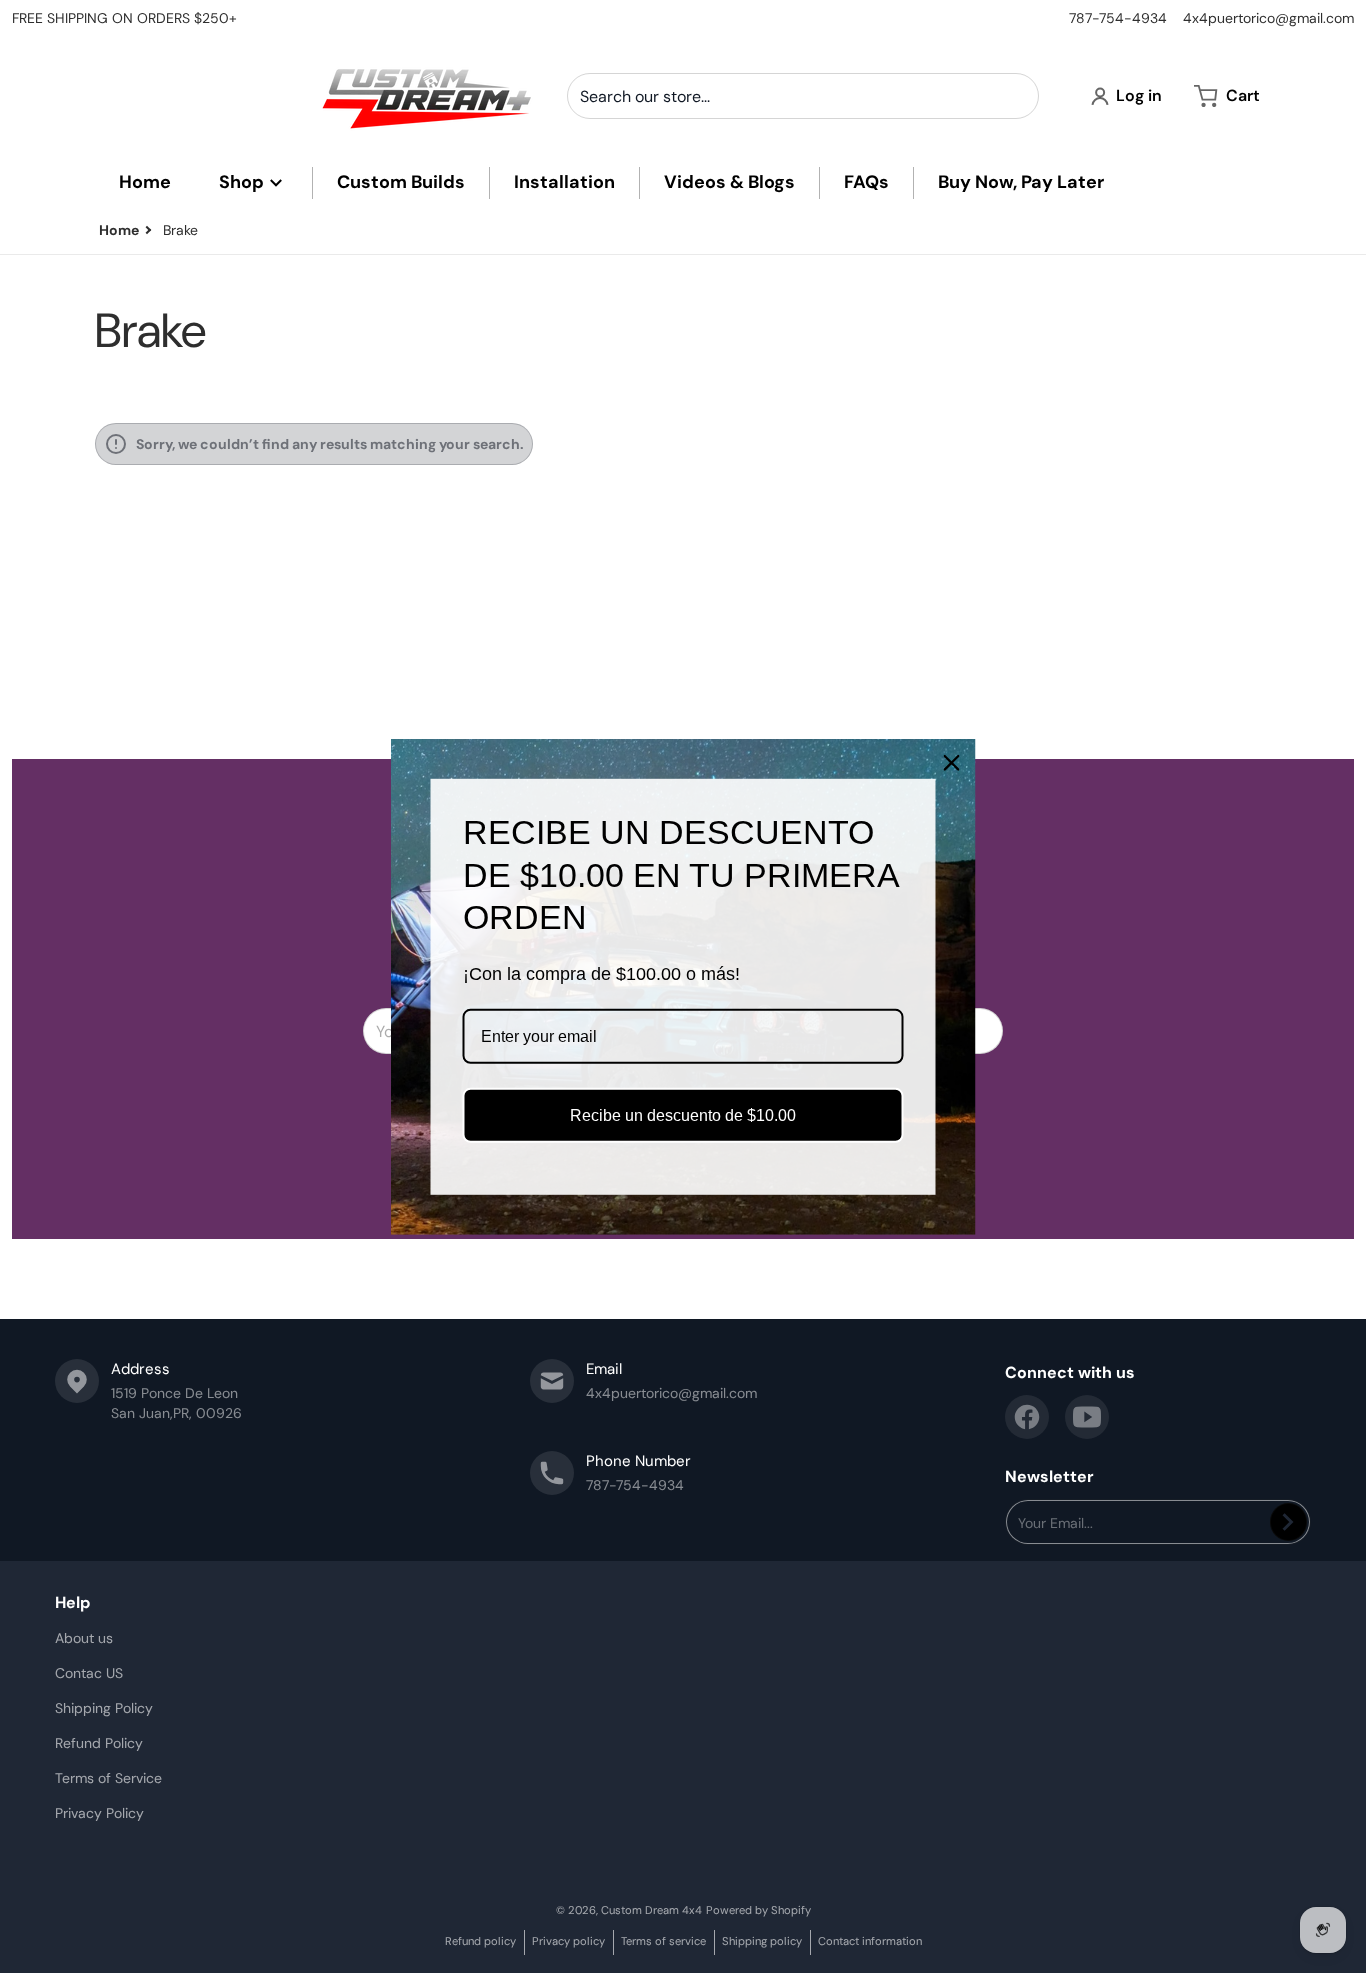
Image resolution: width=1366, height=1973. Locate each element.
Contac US (89, 1673)
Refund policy (480, 1941)
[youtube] (1087, 1417)
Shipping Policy (104, 1708)
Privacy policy (568, 1941)
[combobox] (803, 96)
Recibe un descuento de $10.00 (683, 1115)
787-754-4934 (1118, 18)
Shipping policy (762, 1941)
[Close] (952, 762)
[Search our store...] (1016, 96)
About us (84, 1638)
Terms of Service (108, 1778)
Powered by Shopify (758, 1910)
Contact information (870, 1941)
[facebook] (1027, 1417)
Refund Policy (99, 1743)
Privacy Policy (99, 1813)
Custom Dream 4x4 (651, 1910)
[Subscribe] (1288, 1522)
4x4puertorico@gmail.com (1268, 18)
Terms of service (663, 1941)
